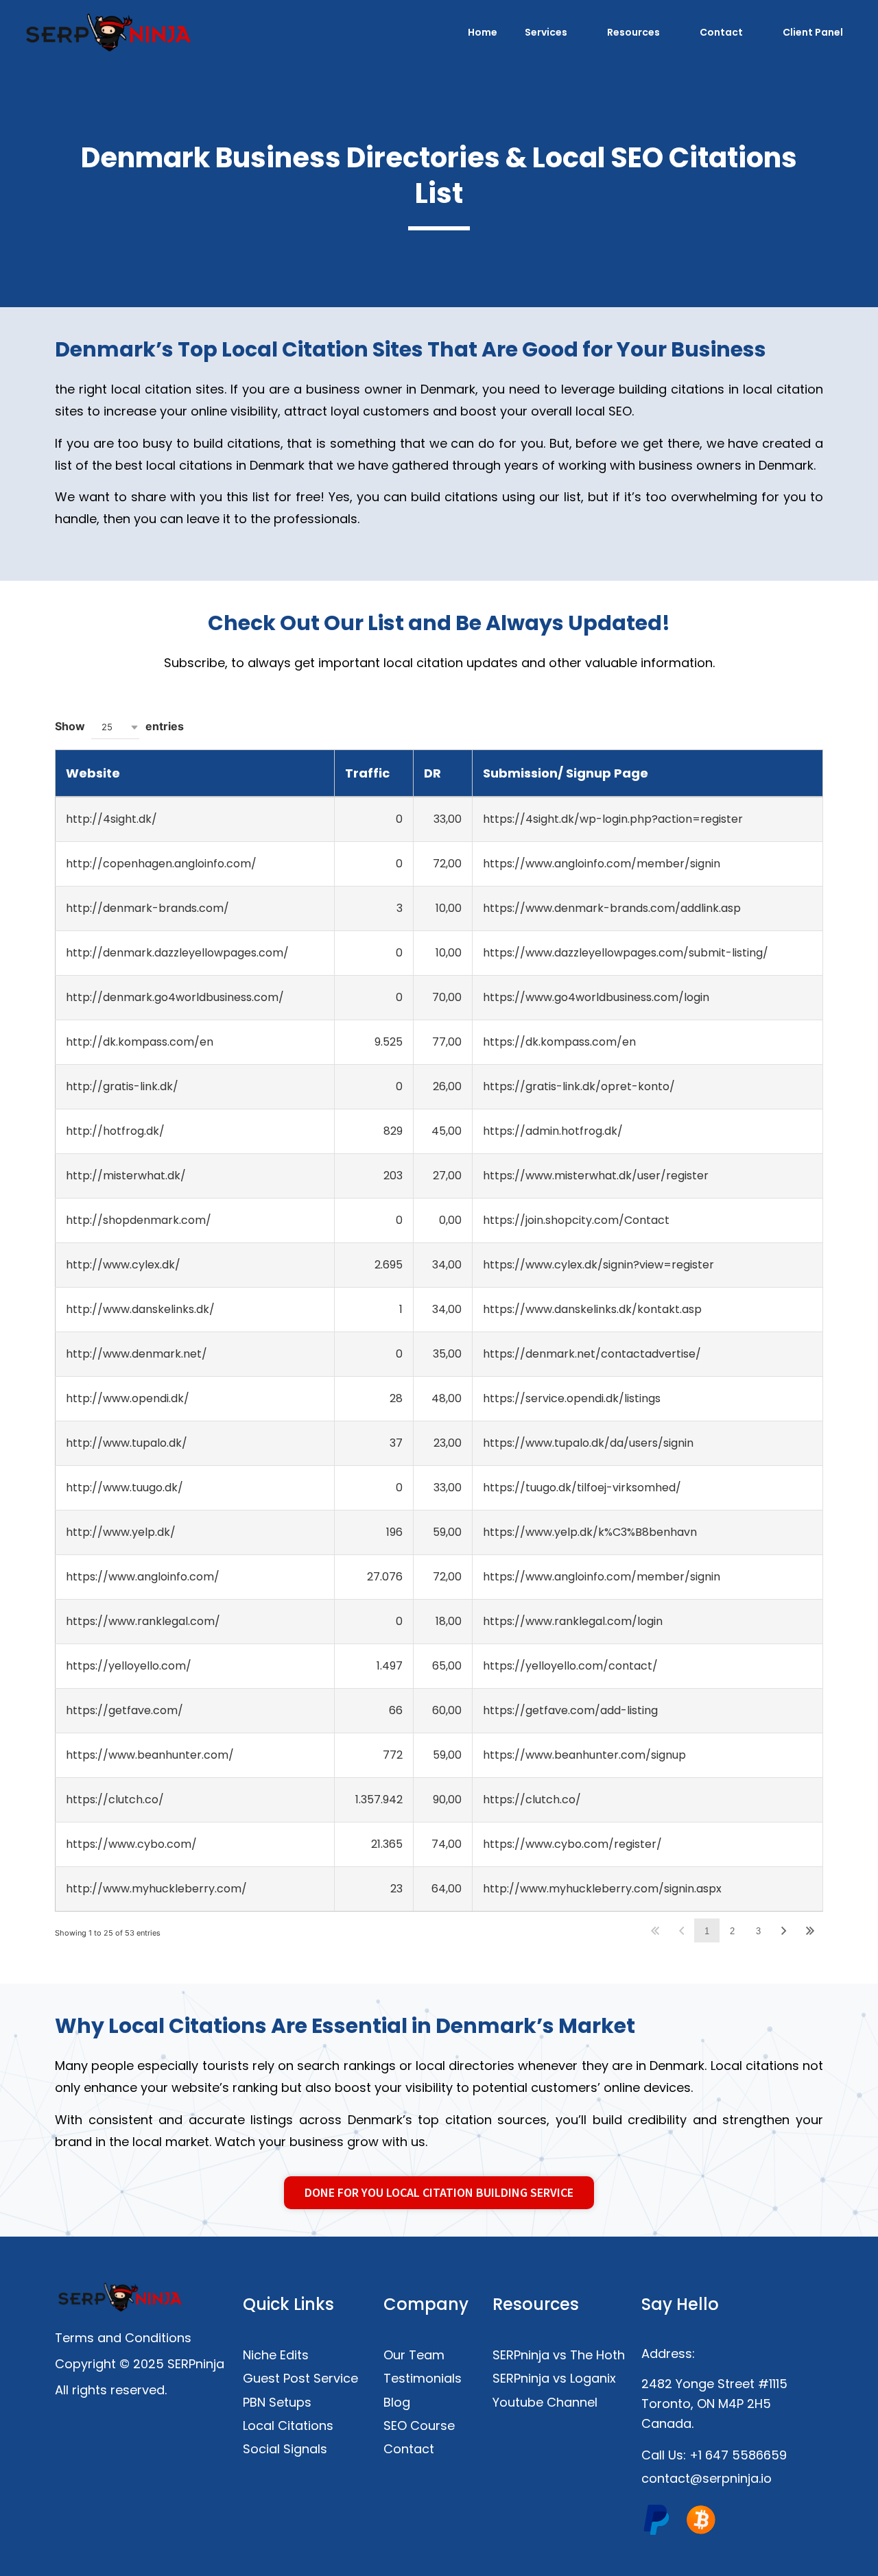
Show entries (119, 726)
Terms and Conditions (123, 2338)
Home (483, 32)
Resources (633, 32)
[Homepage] (109, 32)
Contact (721, 32)
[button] (115, 727)
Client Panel (813, 32)
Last (810, 1930)
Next (784, 1930)
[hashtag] (656, 2520)
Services (546, 32)
